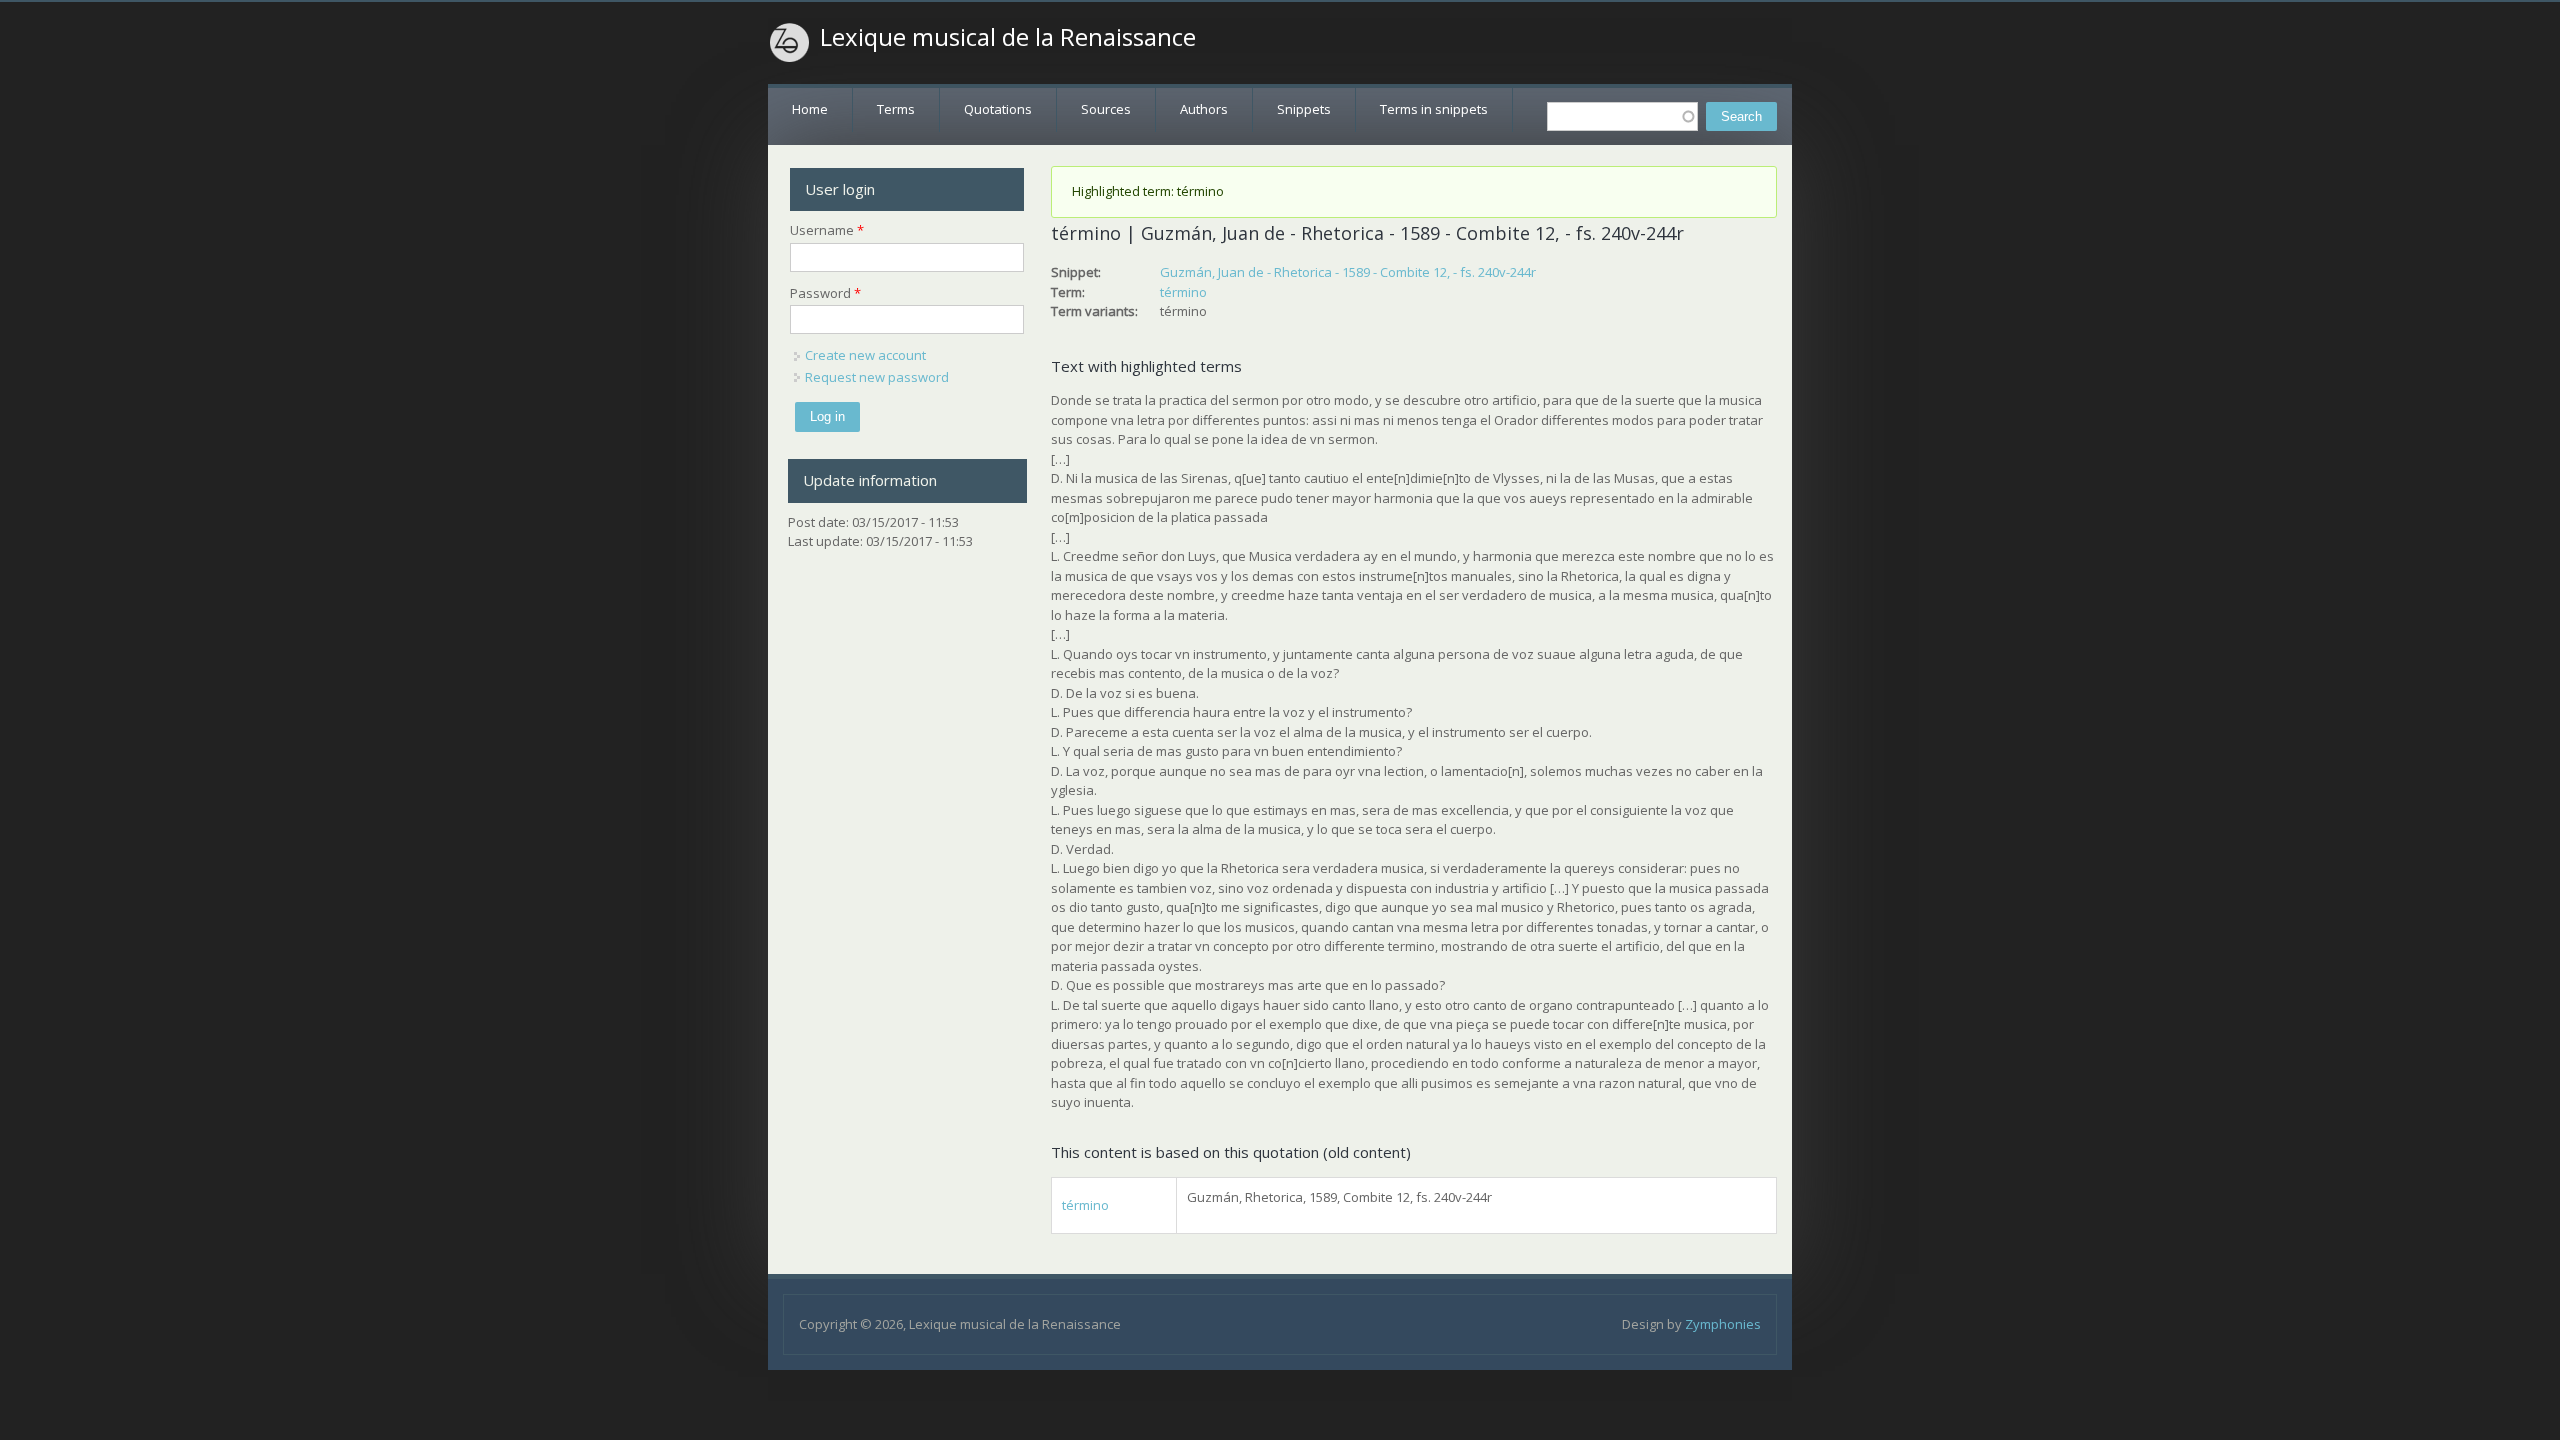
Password (825, 293)
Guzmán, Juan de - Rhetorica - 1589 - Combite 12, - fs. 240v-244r (1348, 272)
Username (827, 230)
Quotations (998, 109)
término (1183, 292)
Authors (1204, 109)
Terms (896, 109)
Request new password (877, 377)
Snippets (1304, 109)
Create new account (865, 355)
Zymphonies (1723, 1324)
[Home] (790, 43)
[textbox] (1622, 116)
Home (810, 109)
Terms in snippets (1434, 109)
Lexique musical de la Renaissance (1008, 37)
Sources (1106, 109)
